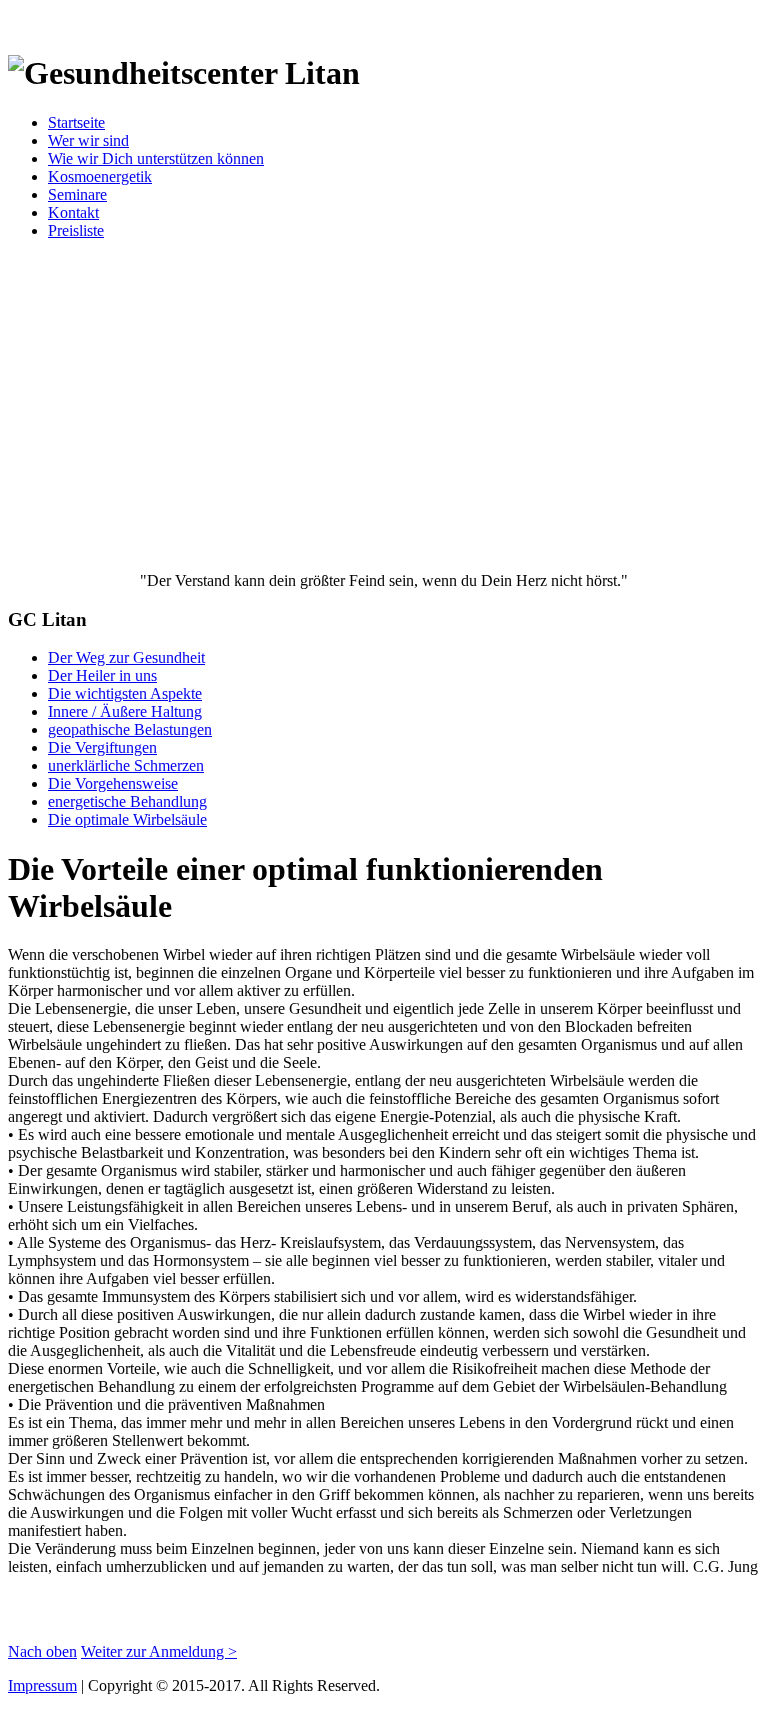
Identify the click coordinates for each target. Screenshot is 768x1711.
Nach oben (42, 1651)
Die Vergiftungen (102, 747)
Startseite (76, 122)
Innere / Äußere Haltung (125, 711)
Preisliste (76, 230)
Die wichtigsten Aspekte (125, 693)
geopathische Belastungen (130, 729)
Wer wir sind (88, 140)
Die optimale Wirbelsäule (127, 819)
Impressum (42, 1685)
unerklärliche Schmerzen (126, 765)
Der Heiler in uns (102, 675)
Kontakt (73, 212)
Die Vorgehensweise (113, 783)
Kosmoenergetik (100, 176)
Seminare (77, 194)
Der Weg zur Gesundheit (126, 657)
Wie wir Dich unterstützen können (156, 158)
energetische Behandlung (127, 801)
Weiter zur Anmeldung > (159, 1651)
